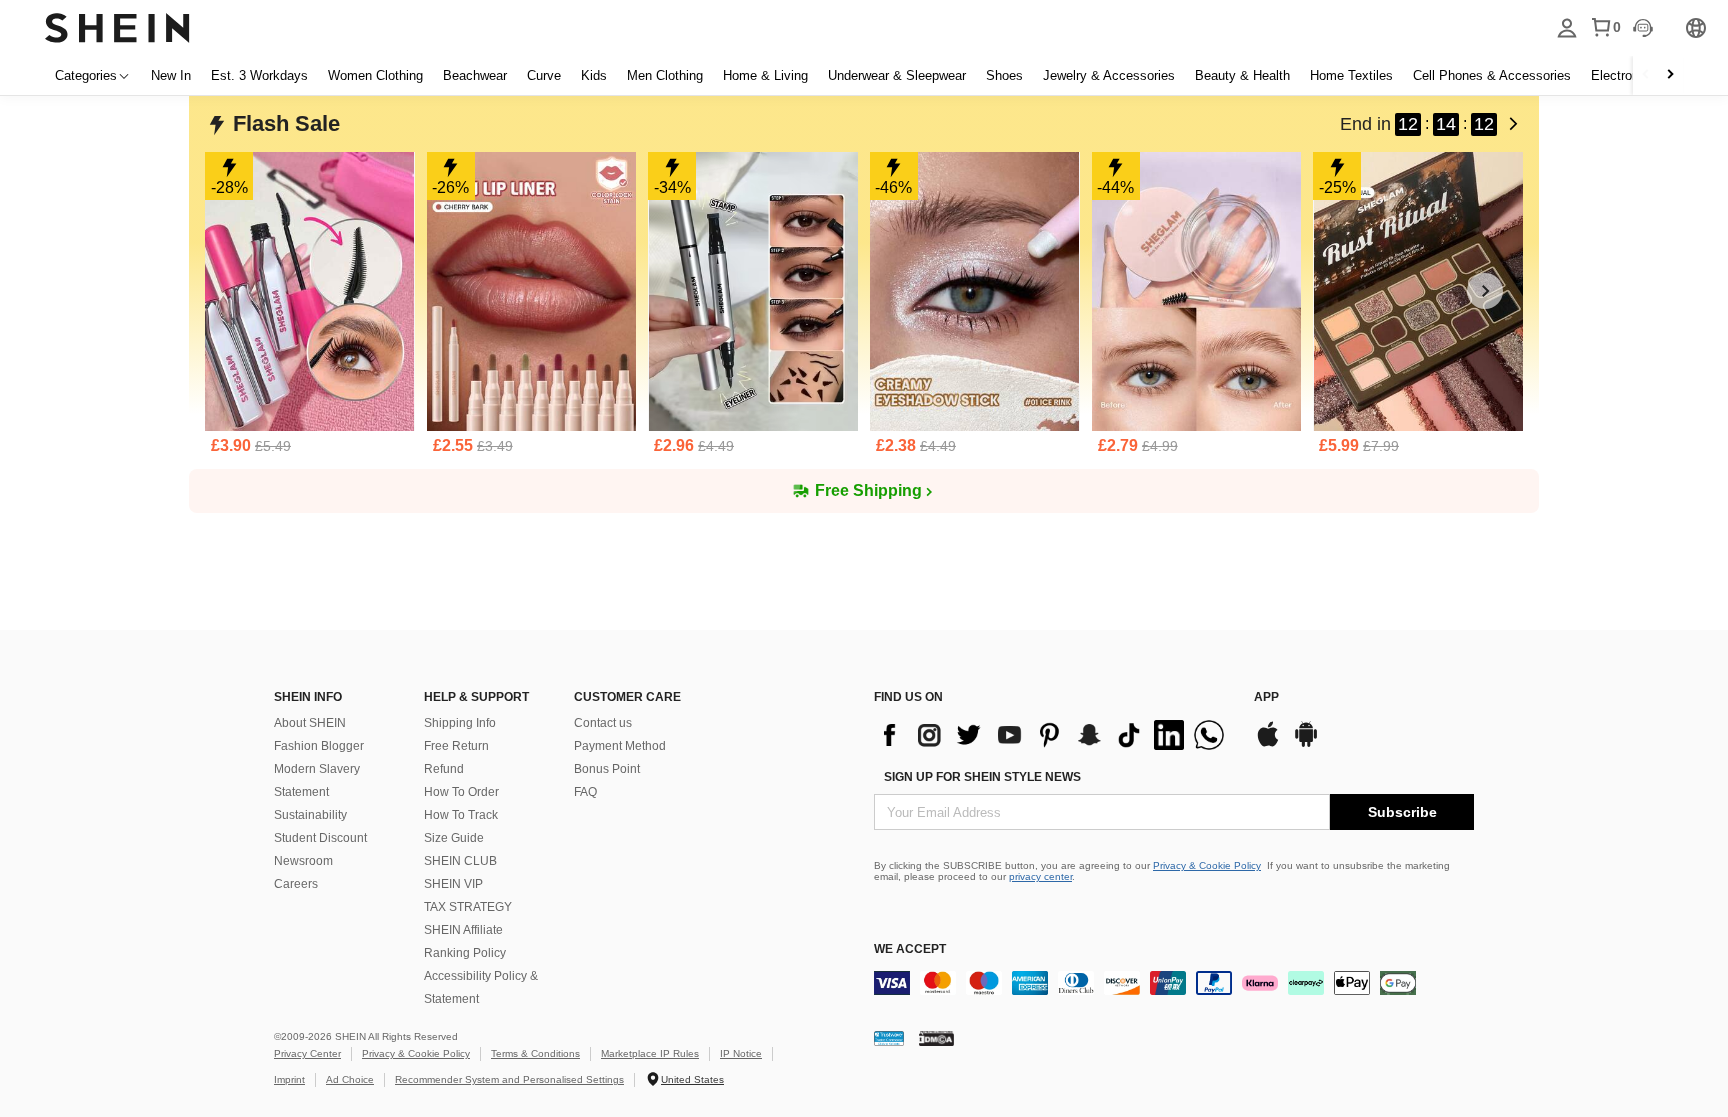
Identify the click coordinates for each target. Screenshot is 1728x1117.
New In (171, 75)
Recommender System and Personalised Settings (509, 1079)
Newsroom (303, 861)
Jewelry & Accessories (1109, 75)
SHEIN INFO (308, 697)
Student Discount (320, 838)
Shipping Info (460, 723)
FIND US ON (908, 697)
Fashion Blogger (319, 746)
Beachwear (475, 75)
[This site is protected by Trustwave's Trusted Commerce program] (889, 1037)
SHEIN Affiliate (463, 930)
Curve (544, 75)
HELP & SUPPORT (476, 697)
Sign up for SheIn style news (982, 777)
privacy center (1040, 876)
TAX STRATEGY (468, 907)
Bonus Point (607, 769)
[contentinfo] (1054, 735)
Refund (444, 769)
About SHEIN (310, 723)
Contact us (603, 723)
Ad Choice (350, 1079)
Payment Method (620, 746)
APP (1266, 697)
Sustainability (310, 815)
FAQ (585, 792)
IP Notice (741, 1053)
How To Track (461, 815)
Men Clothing (665, 75)
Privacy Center (307, 1053)
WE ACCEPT (910, 949)
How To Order (461, 792)
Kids (594, 75)
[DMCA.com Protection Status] (936, 1037)
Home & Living (765, 75)
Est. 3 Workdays (259, 75)
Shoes (1004, 75)
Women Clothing (375, 75)
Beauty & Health (1242, 75)
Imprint (289, 1079)
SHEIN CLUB (460, 861)
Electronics (1623, 75)
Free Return (456, 746)
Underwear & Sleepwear (897, 75)
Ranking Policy (465, 953)
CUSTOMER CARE (627, 697)
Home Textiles (1351, 75)
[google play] (1306, 744)
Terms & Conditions (535, 1053)
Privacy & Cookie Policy (1207, 865)
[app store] (1268, 744)
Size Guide (454, 838)
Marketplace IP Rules (650, 1053)
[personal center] (1567, 28)
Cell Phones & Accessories (1492, 75)
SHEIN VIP (453, 884)
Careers (296, 884)
